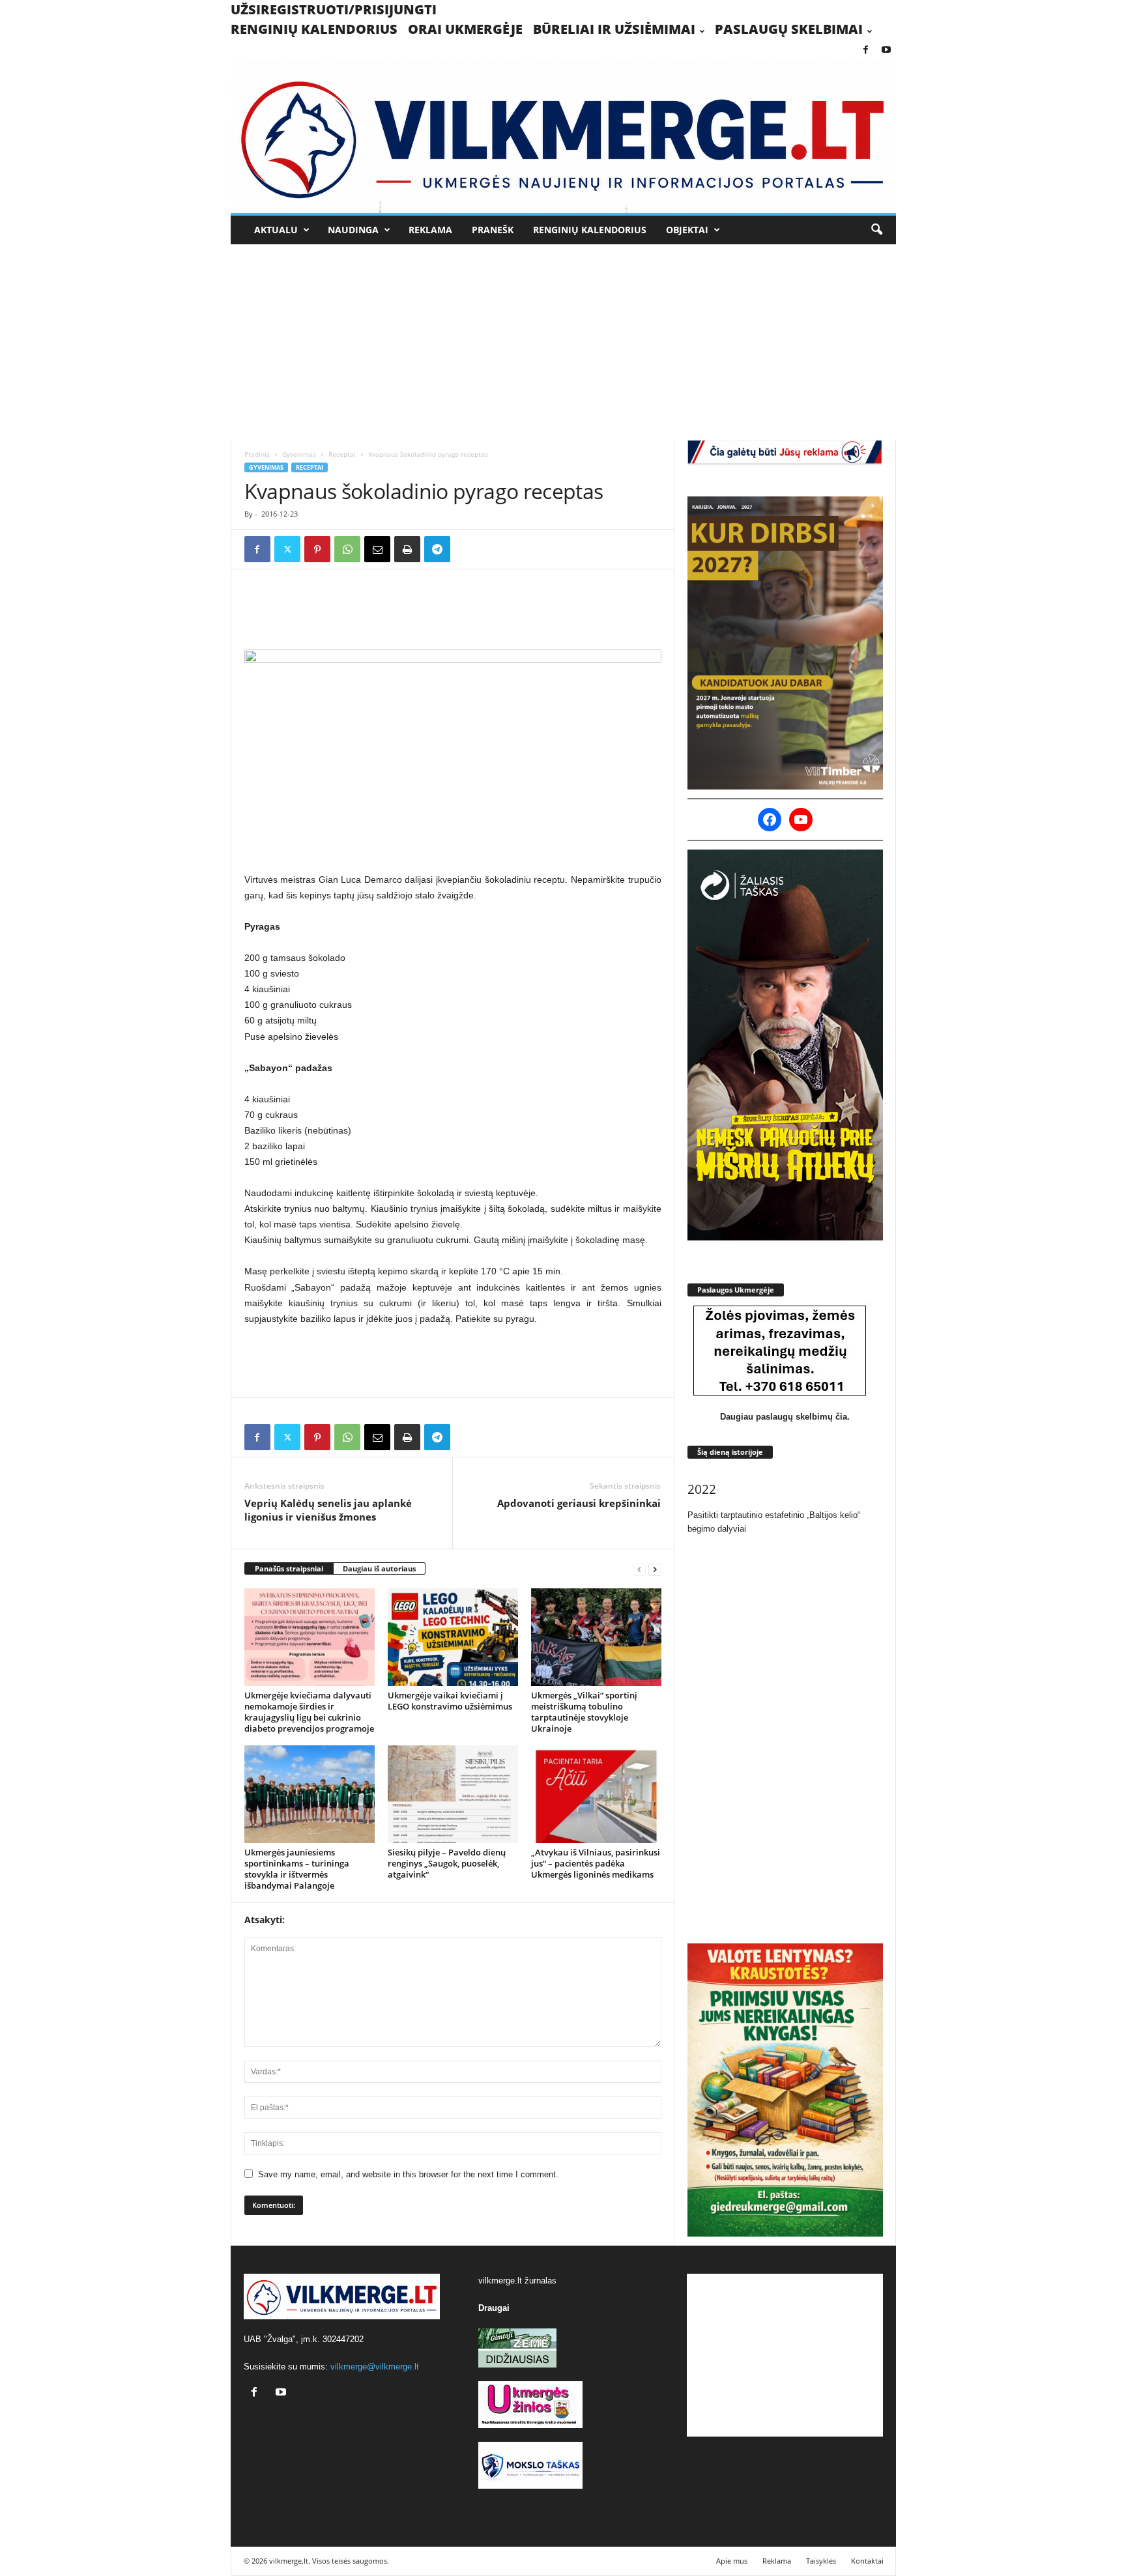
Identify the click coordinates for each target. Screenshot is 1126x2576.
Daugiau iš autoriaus (379, 1568)
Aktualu (276, 230)
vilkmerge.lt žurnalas (517, 2281)
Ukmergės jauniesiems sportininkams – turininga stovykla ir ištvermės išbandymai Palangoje (297, 1869)
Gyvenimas (299, 454)
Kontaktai (867, 2561)
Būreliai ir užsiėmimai (614, 29)
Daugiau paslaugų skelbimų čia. (785, 1417)
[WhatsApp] (347, 549)
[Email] (377, 549)
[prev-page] (639, 1569)
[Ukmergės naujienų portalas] (563, 136)
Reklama (430, 230)
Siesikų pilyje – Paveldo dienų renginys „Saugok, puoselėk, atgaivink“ (447, 1863)
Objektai (687, 230)
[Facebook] (866, 50)
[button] (876, 230)
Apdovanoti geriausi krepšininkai (579, 1503)
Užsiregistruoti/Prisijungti (334, 9)
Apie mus (732, 2561)
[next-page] (655, 1569)
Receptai (342, 454)
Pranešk (493, 230)
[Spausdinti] (407, 549)
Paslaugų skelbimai (789, 29)
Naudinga (353, 230)
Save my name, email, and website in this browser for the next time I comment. (408, 2174)
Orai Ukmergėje (465, 29)
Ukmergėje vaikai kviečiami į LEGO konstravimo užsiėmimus (450, 1701)
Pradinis (257, 454)
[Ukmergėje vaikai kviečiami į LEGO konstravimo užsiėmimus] (453, 1637)
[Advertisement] (563, 342)
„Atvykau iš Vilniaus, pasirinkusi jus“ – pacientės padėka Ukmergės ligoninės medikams (596, 1863)
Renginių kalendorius (314, 29)
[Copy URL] (467, 549)
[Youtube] (886, 50)
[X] (287, 549)
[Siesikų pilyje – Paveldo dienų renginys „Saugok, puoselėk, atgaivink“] (453, 1794)
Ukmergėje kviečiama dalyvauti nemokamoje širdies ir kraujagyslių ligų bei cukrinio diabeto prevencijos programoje (309, 1712)
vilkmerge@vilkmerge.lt (375, 2367)
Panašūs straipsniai (289, 1568)
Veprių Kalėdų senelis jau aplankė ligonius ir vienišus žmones (328, 1510)
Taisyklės (821, 2561)
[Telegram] (437, 549)
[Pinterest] (317, 549)
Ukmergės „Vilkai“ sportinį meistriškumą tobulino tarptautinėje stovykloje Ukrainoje (584, 1712)
